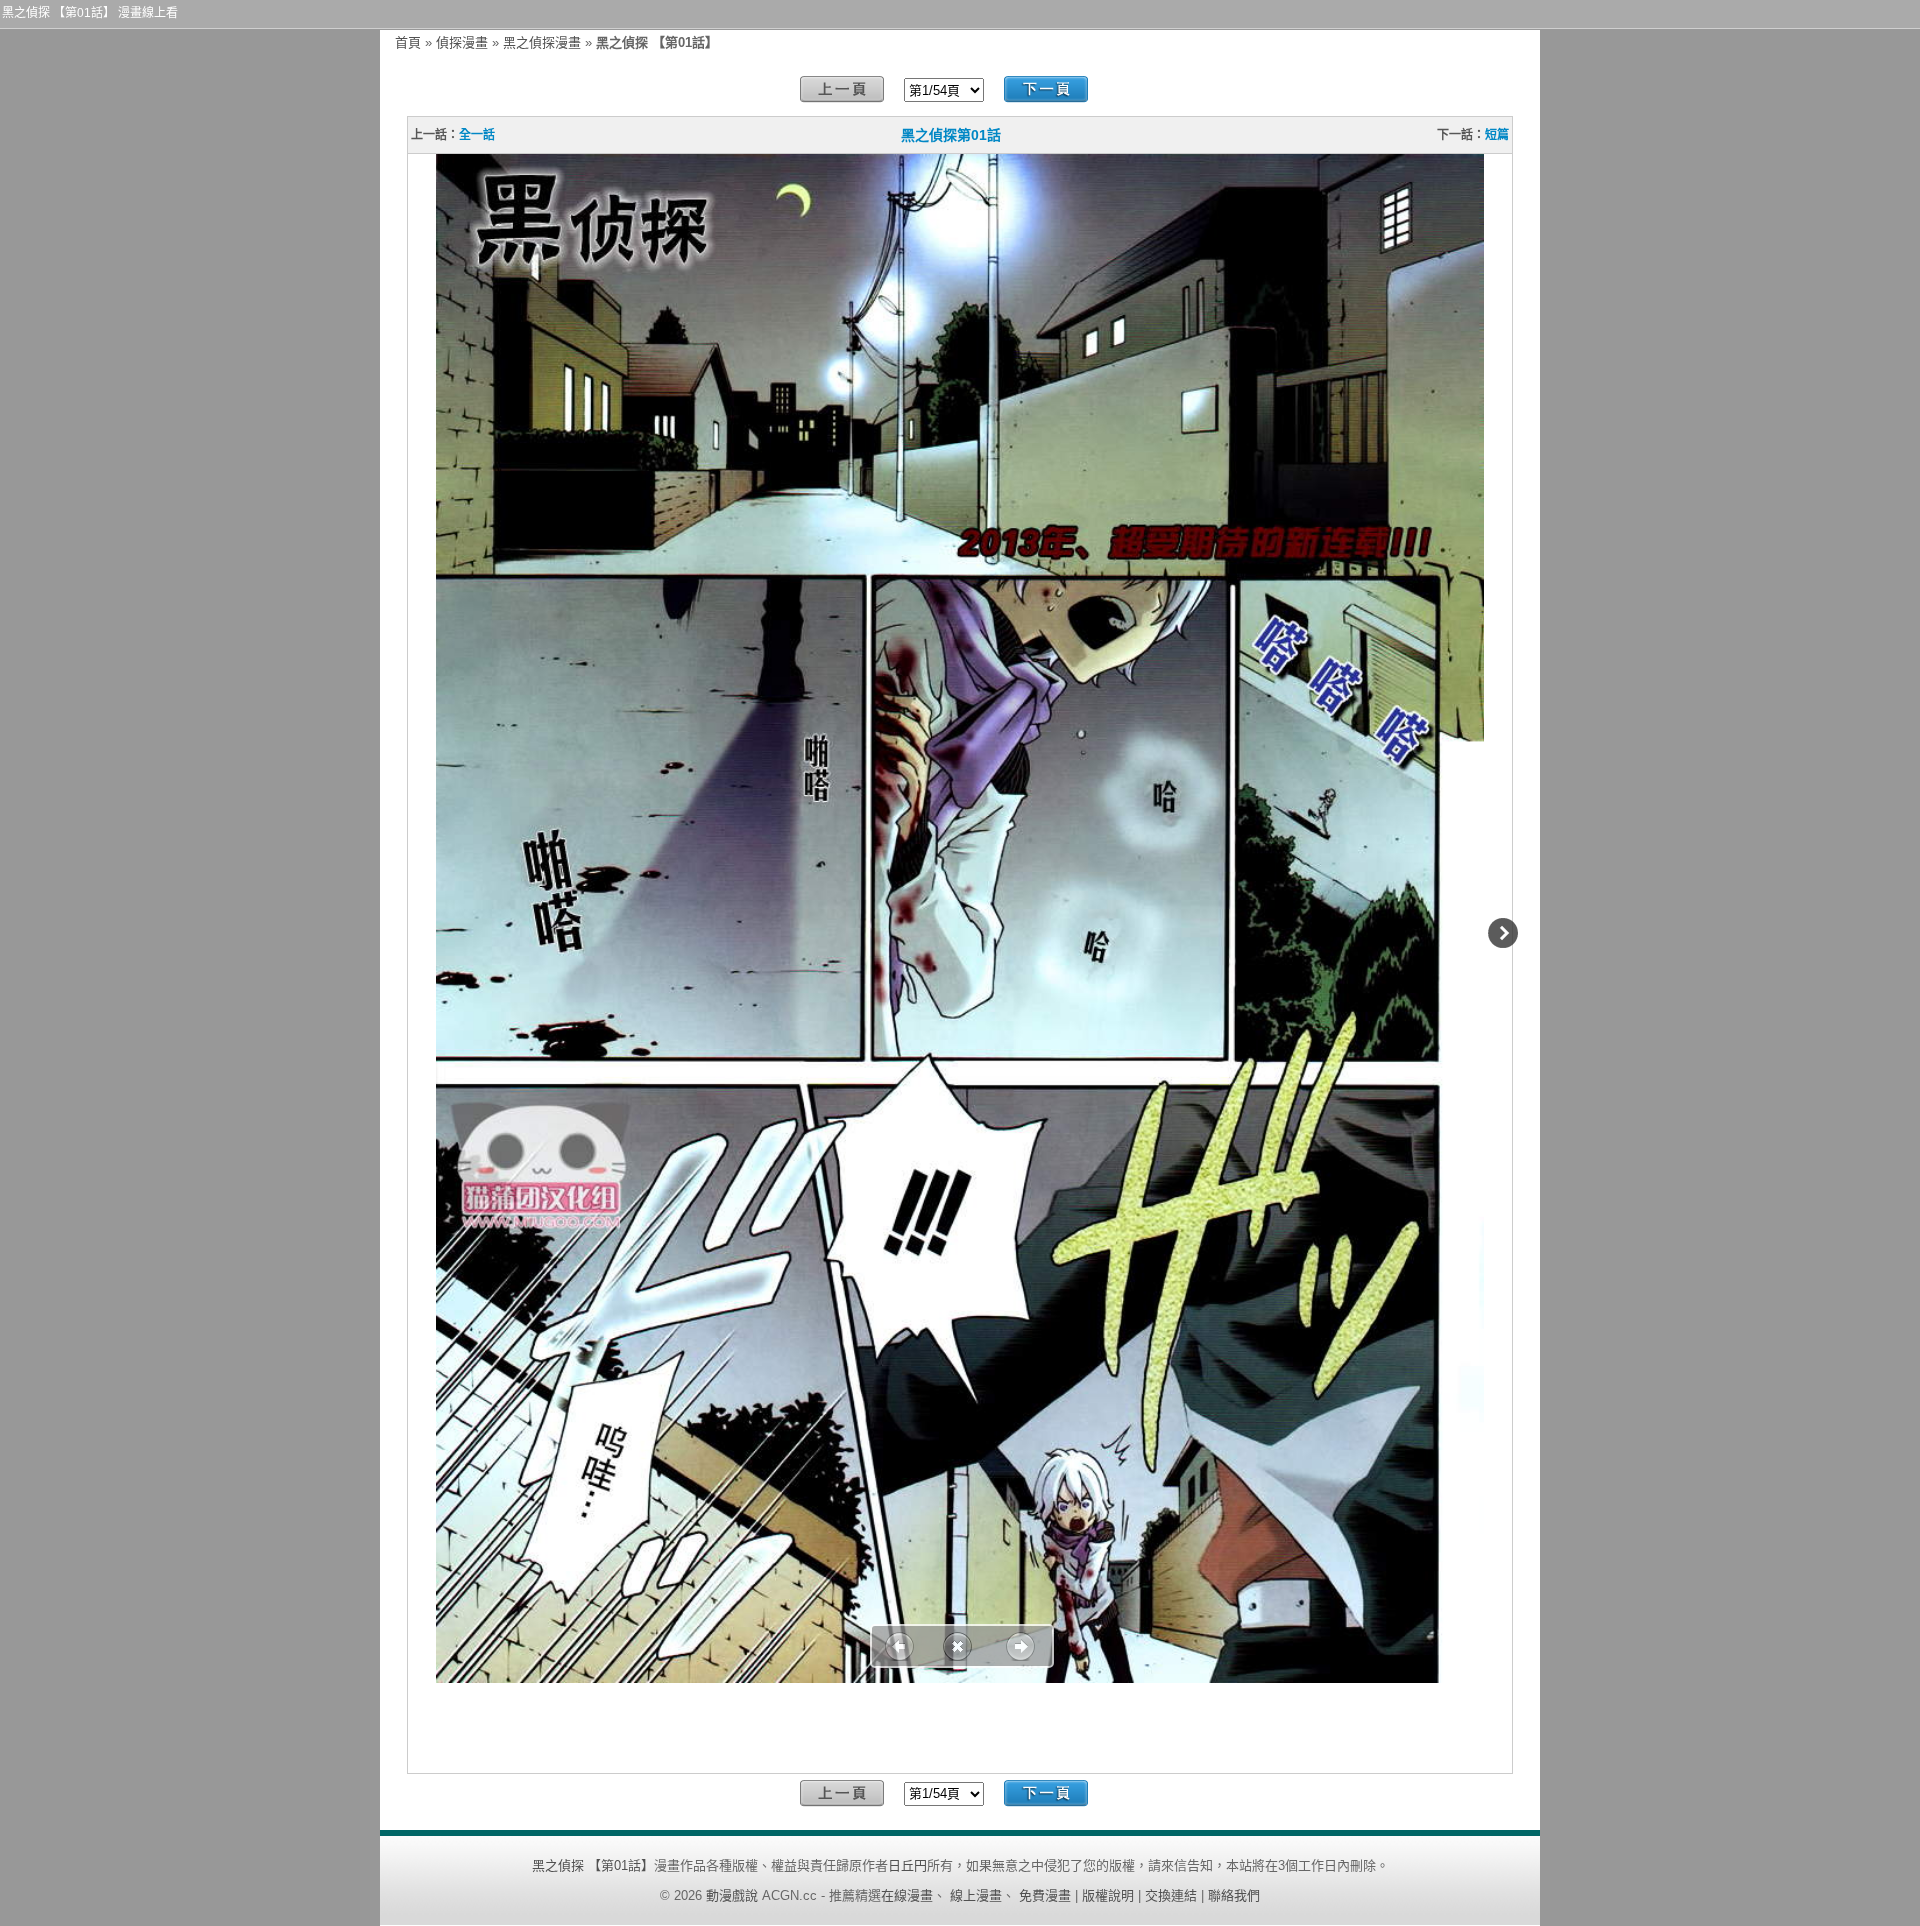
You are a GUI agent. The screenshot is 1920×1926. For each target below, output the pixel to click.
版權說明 (1108, 1895)
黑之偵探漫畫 (542, 42)
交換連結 (1171, 1895)
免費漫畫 (1045, 1895)
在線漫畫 (907, 1895)
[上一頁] (842, 89)
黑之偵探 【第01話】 (593, 1865)
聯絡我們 (1234, 1895)
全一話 (477, 135)
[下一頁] (1046, 89)
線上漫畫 (976, 1895)
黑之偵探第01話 (951, 135)
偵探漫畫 (462, 42)
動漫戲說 (732, 1895)
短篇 (1497, 135)
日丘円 (907, 1865)
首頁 (408, 42)
